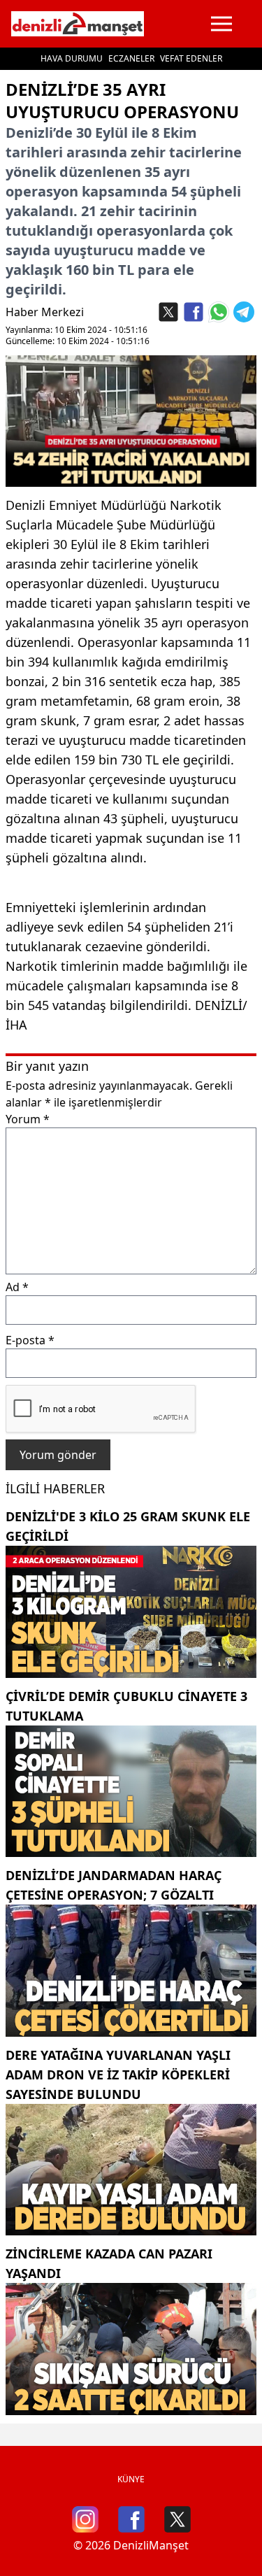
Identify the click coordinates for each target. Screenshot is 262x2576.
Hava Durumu (72, 58)
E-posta (30, 1340)
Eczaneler (131, 58)
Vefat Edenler (191, 58)
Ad (17, 1287)
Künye (131, 2479)
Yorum (28, 1119)
